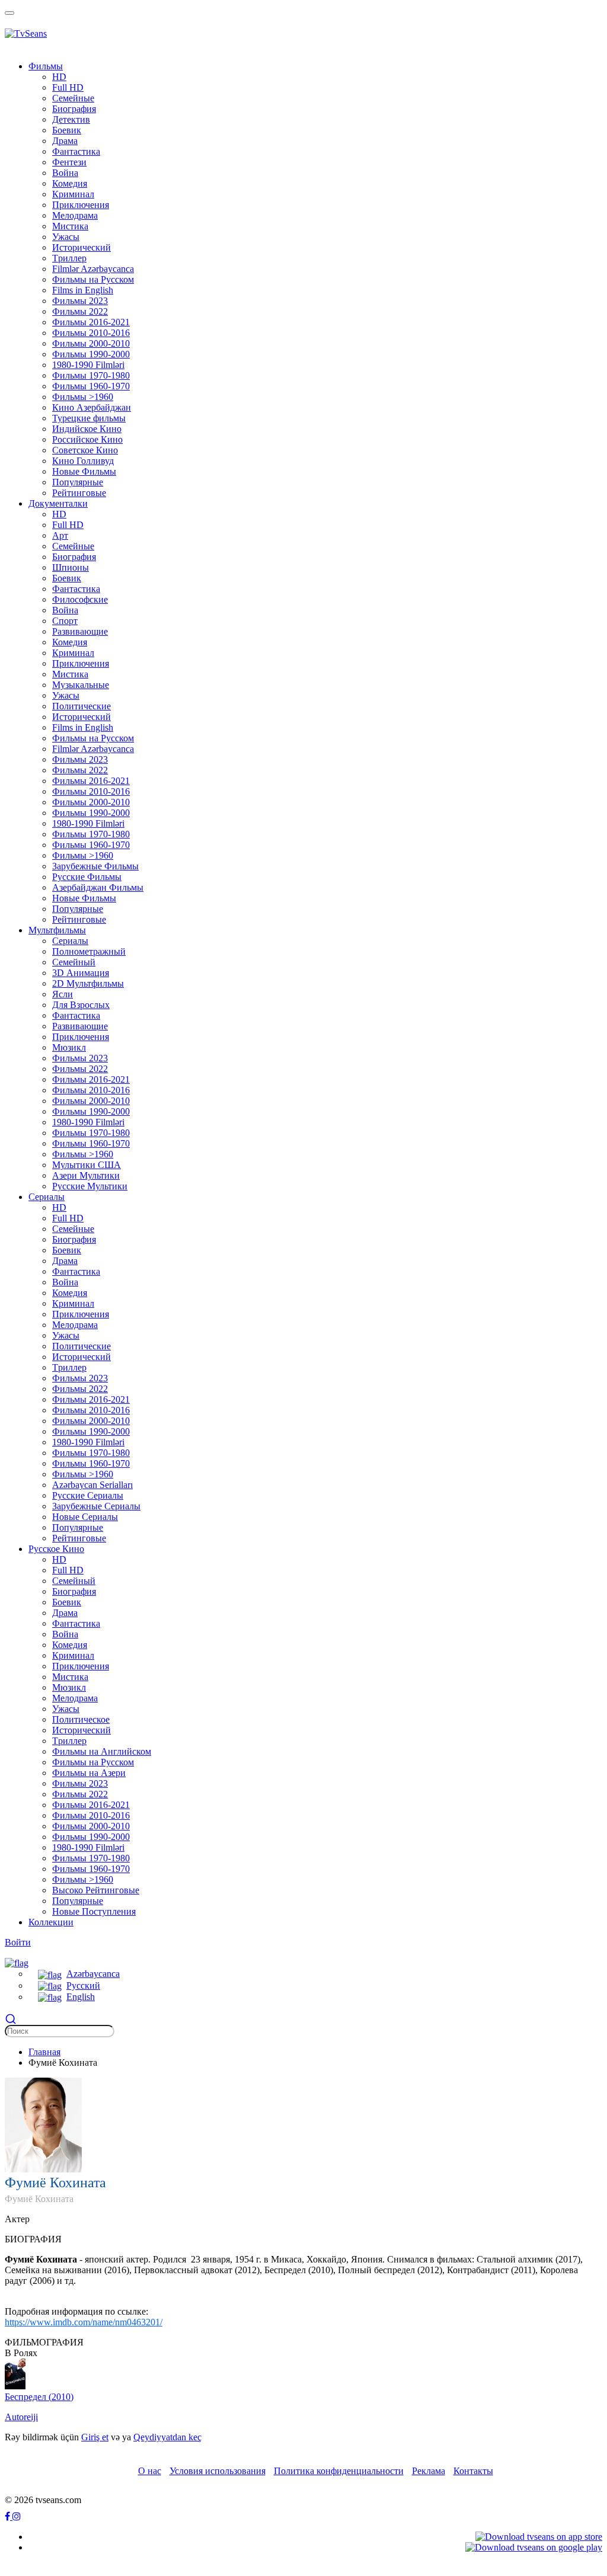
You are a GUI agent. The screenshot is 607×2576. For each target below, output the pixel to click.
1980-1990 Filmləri (88, 365)
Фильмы (46, 66)
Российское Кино (87, 439)
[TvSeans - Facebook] (9, 2516)
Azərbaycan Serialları (92, 1485)
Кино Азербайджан (92, 407)
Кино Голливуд (83, 461)
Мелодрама (75, 215)
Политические (82, 706)
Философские (80, 599)
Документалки (58, 503)
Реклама (429, 2471)
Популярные (78, 482)
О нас (150, 2471)
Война (65, 173)
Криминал (73, 194)
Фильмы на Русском (93, 279)
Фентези (69, 162)
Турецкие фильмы (89, 418)
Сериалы (70, 941)
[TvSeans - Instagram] (17, 2516)
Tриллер (69, 258)
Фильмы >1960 (83, 397)
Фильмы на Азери (89, 1773)
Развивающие (80, 631)
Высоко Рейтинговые (96, 1890)
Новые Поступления (94, 1911)
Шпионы (71, 567)
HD (59, 77)
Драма (65, 141)
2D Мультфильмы (88, 983)
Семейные (73, 98)
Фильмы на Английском (102, 1751)
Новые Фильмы (84, 471)
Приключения (81, 205)
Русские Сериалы (88, 1495)
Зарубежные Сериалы (96, 1506)
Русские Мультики (90, 1186)
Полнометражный (89, 951)
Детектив (71, 119)
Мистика (70, 226)
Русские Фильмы (87, 877)
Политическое (81, 1719)
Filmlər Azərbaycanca (93, 269)
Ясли (63, 994)
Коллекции (51, 1922)
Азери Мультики (86, 1175)
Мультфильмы (57, 930)
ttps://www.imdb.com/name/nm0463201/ (86, 2322)
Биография (74, 109)
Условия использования (218, 2471)
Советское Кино (85, 450)
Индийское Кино (87, 429)
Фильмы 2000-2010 (91, 343)
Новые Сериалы (85, 1517)
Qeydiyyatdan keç (167, 2437)
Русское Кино (56, 1549)
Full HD (68, 87)
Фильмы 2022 (80, 311)
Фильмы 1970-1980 (91, 375)
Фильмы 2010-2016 (91, 333)
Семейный (74, 962)
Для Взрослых (81, 1005)
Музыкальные (81, 685)
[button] (17, 1962)
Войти (18, 1942)
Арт (60, 535)
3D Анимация (81, 973)
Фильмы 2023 (80, 301)
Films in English (83, 290)
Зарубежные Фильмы (95, 866)
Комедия (70, 183)
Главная (44, 2052)
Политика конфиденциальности (339, 2471)
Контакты (473, 2471)
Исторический (82, 247)
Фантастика (76, 151)
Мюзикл (69, 1047)
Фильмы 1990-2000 (91, 354)
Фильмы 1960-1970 (91, 386)
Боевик (67, 130)
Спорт (65, 621)
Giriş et (95, 2437)
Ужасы (66, 237)
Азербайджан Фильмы (98, 887)
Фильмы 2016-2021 (91, 322)
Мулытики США (87, 1165)
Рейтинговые (79, 493)
